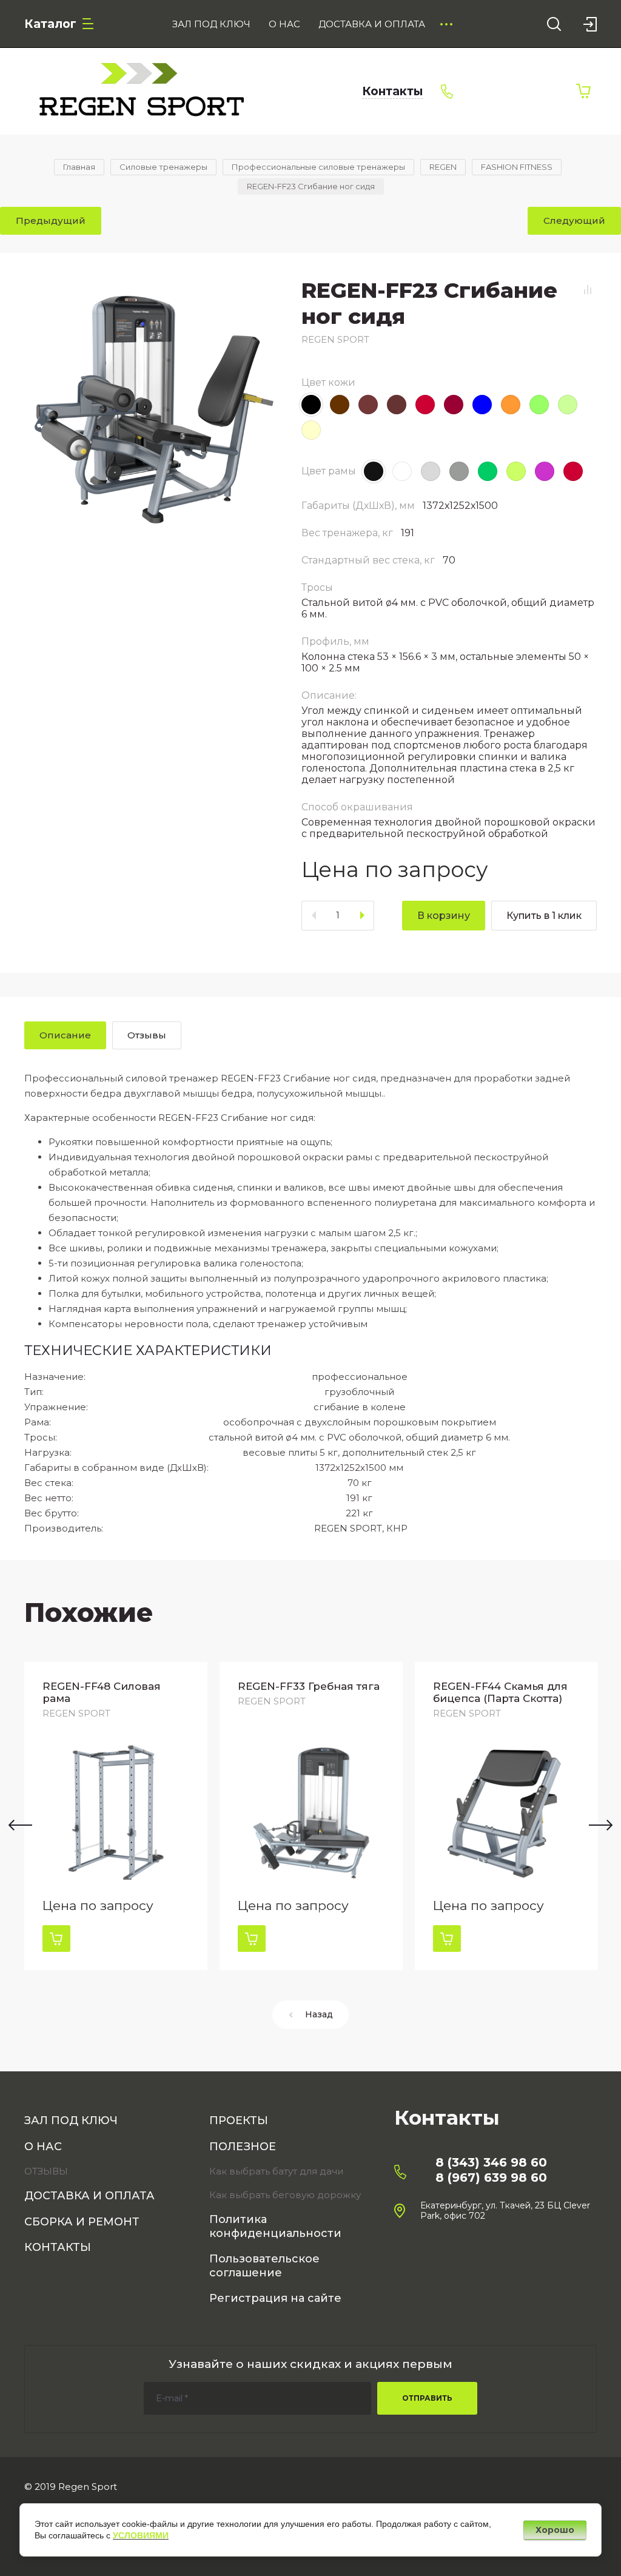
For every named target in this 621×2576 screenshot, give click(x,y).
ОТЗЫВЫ (46, 2171)
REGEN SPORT (335, 339)
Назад (319, 2014)
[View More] (446, 24)
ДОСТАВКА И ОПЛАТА (89, 2196)
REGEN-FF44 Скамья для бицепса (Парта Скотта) (500, 1692)
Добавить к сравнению (588, 290)
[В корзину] (56, 1939)
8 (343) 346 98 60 (491, 2162)
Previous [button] (20, 1825)
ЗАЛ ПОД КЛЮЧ (71, 2120)
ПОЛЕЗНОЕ (243, 2147)
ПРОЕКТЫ (239, 2120)
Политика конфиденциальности (275, 2226)
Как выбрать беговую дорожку (285, 2195)
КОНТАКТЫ (58, 2247)
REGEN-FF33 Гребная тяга (309, 1686)
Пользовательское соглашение (264, 2266)
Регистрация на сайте (275, 2298)
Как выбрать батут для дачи (276, 2171)
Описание (65, 1035)
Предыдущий (51, 220)
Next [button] (601, 1825)
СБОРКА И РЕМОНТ (82, 2222)
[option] (116, 1816)
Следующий (574, 220)
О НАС (43, 2147)
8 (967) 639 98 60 (491, 2177)
